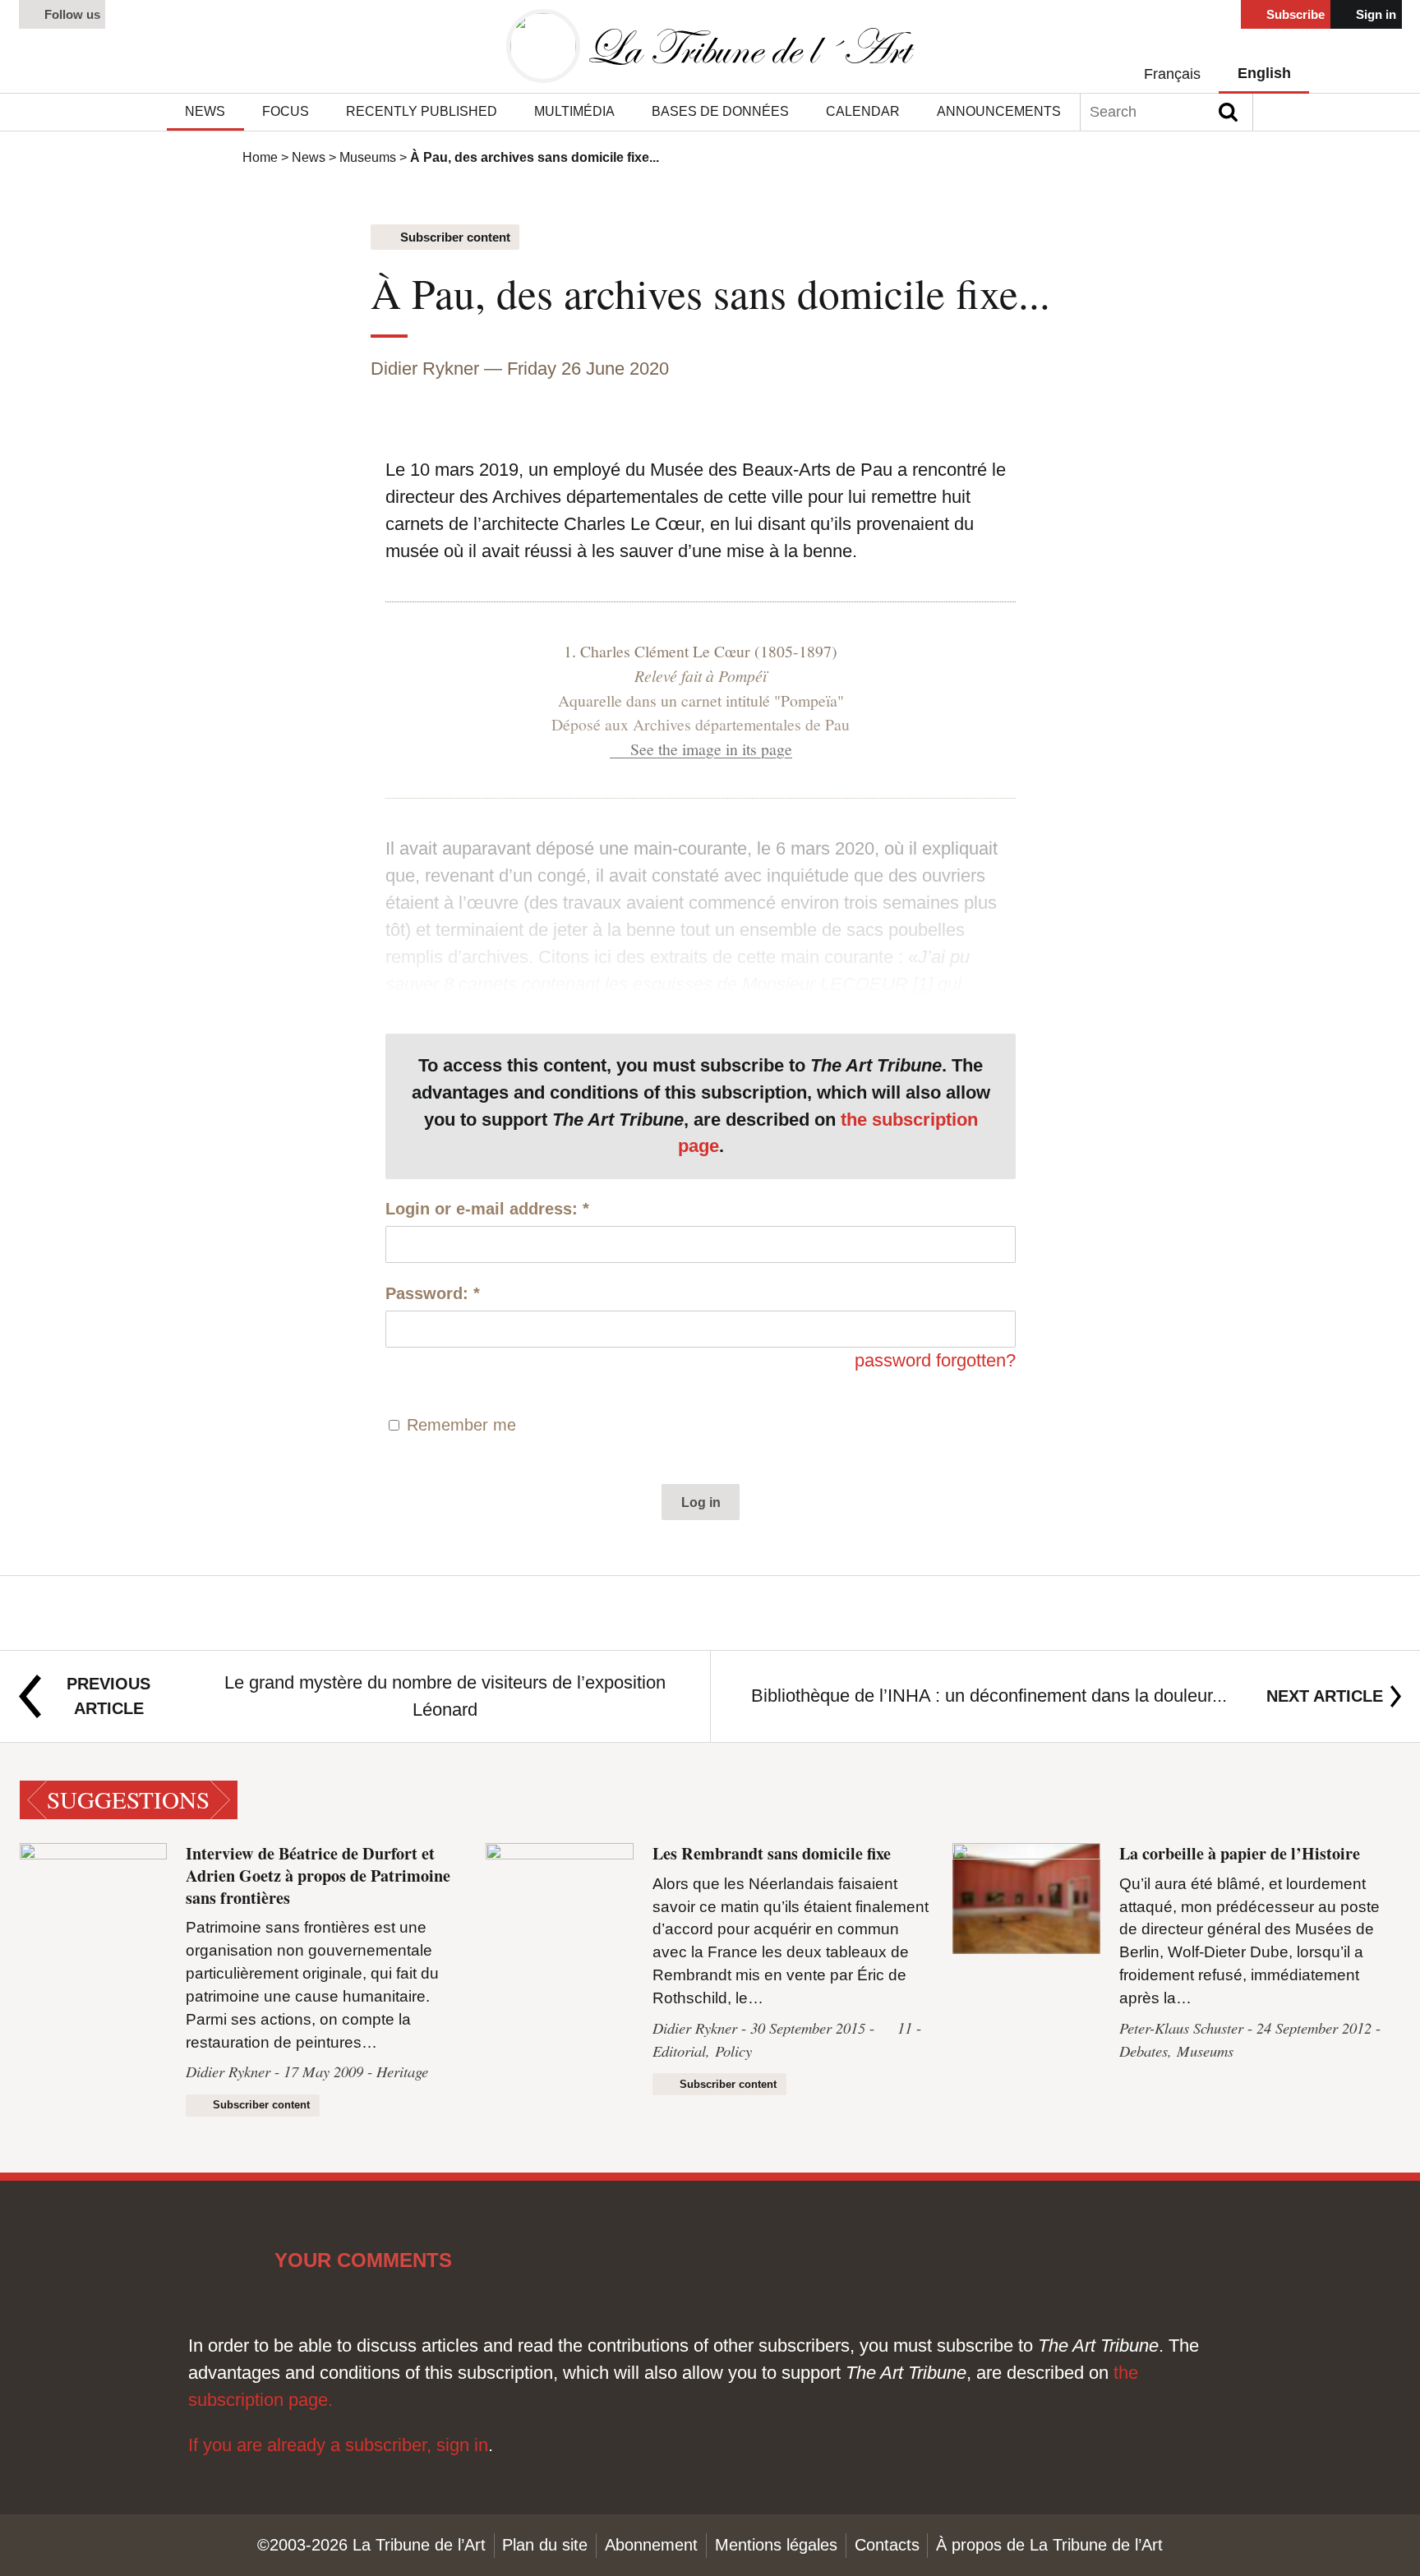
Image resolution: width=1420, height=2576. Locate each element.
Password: (433, 1293)
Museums (368, 157)
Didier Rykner (425, 369)
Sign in (1374, 15)
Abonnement (651, 2545)
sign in (462, 2445)
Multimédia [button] (574, 111)
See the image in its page (711, 749)
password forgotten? (935, 1360)
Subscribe (1294, 15)
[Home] (710, 46)
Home (260, 157)
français (1172, 74)
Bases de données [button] (720, 111)
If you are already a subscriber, (312, 2445)
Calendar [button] (863, 111)
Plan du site (545, 2545)
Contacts (887, 2545)
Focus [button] (286, 111)
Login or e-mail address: (487, 1209)
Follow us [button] (71, 15)
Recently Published (422, 111)
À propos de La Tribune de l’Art (1049, 2545)
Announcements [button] (999, 111)
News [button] (205, 111)
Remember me (461, 1425)
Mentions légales (776, 2545)
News (309, 157)
